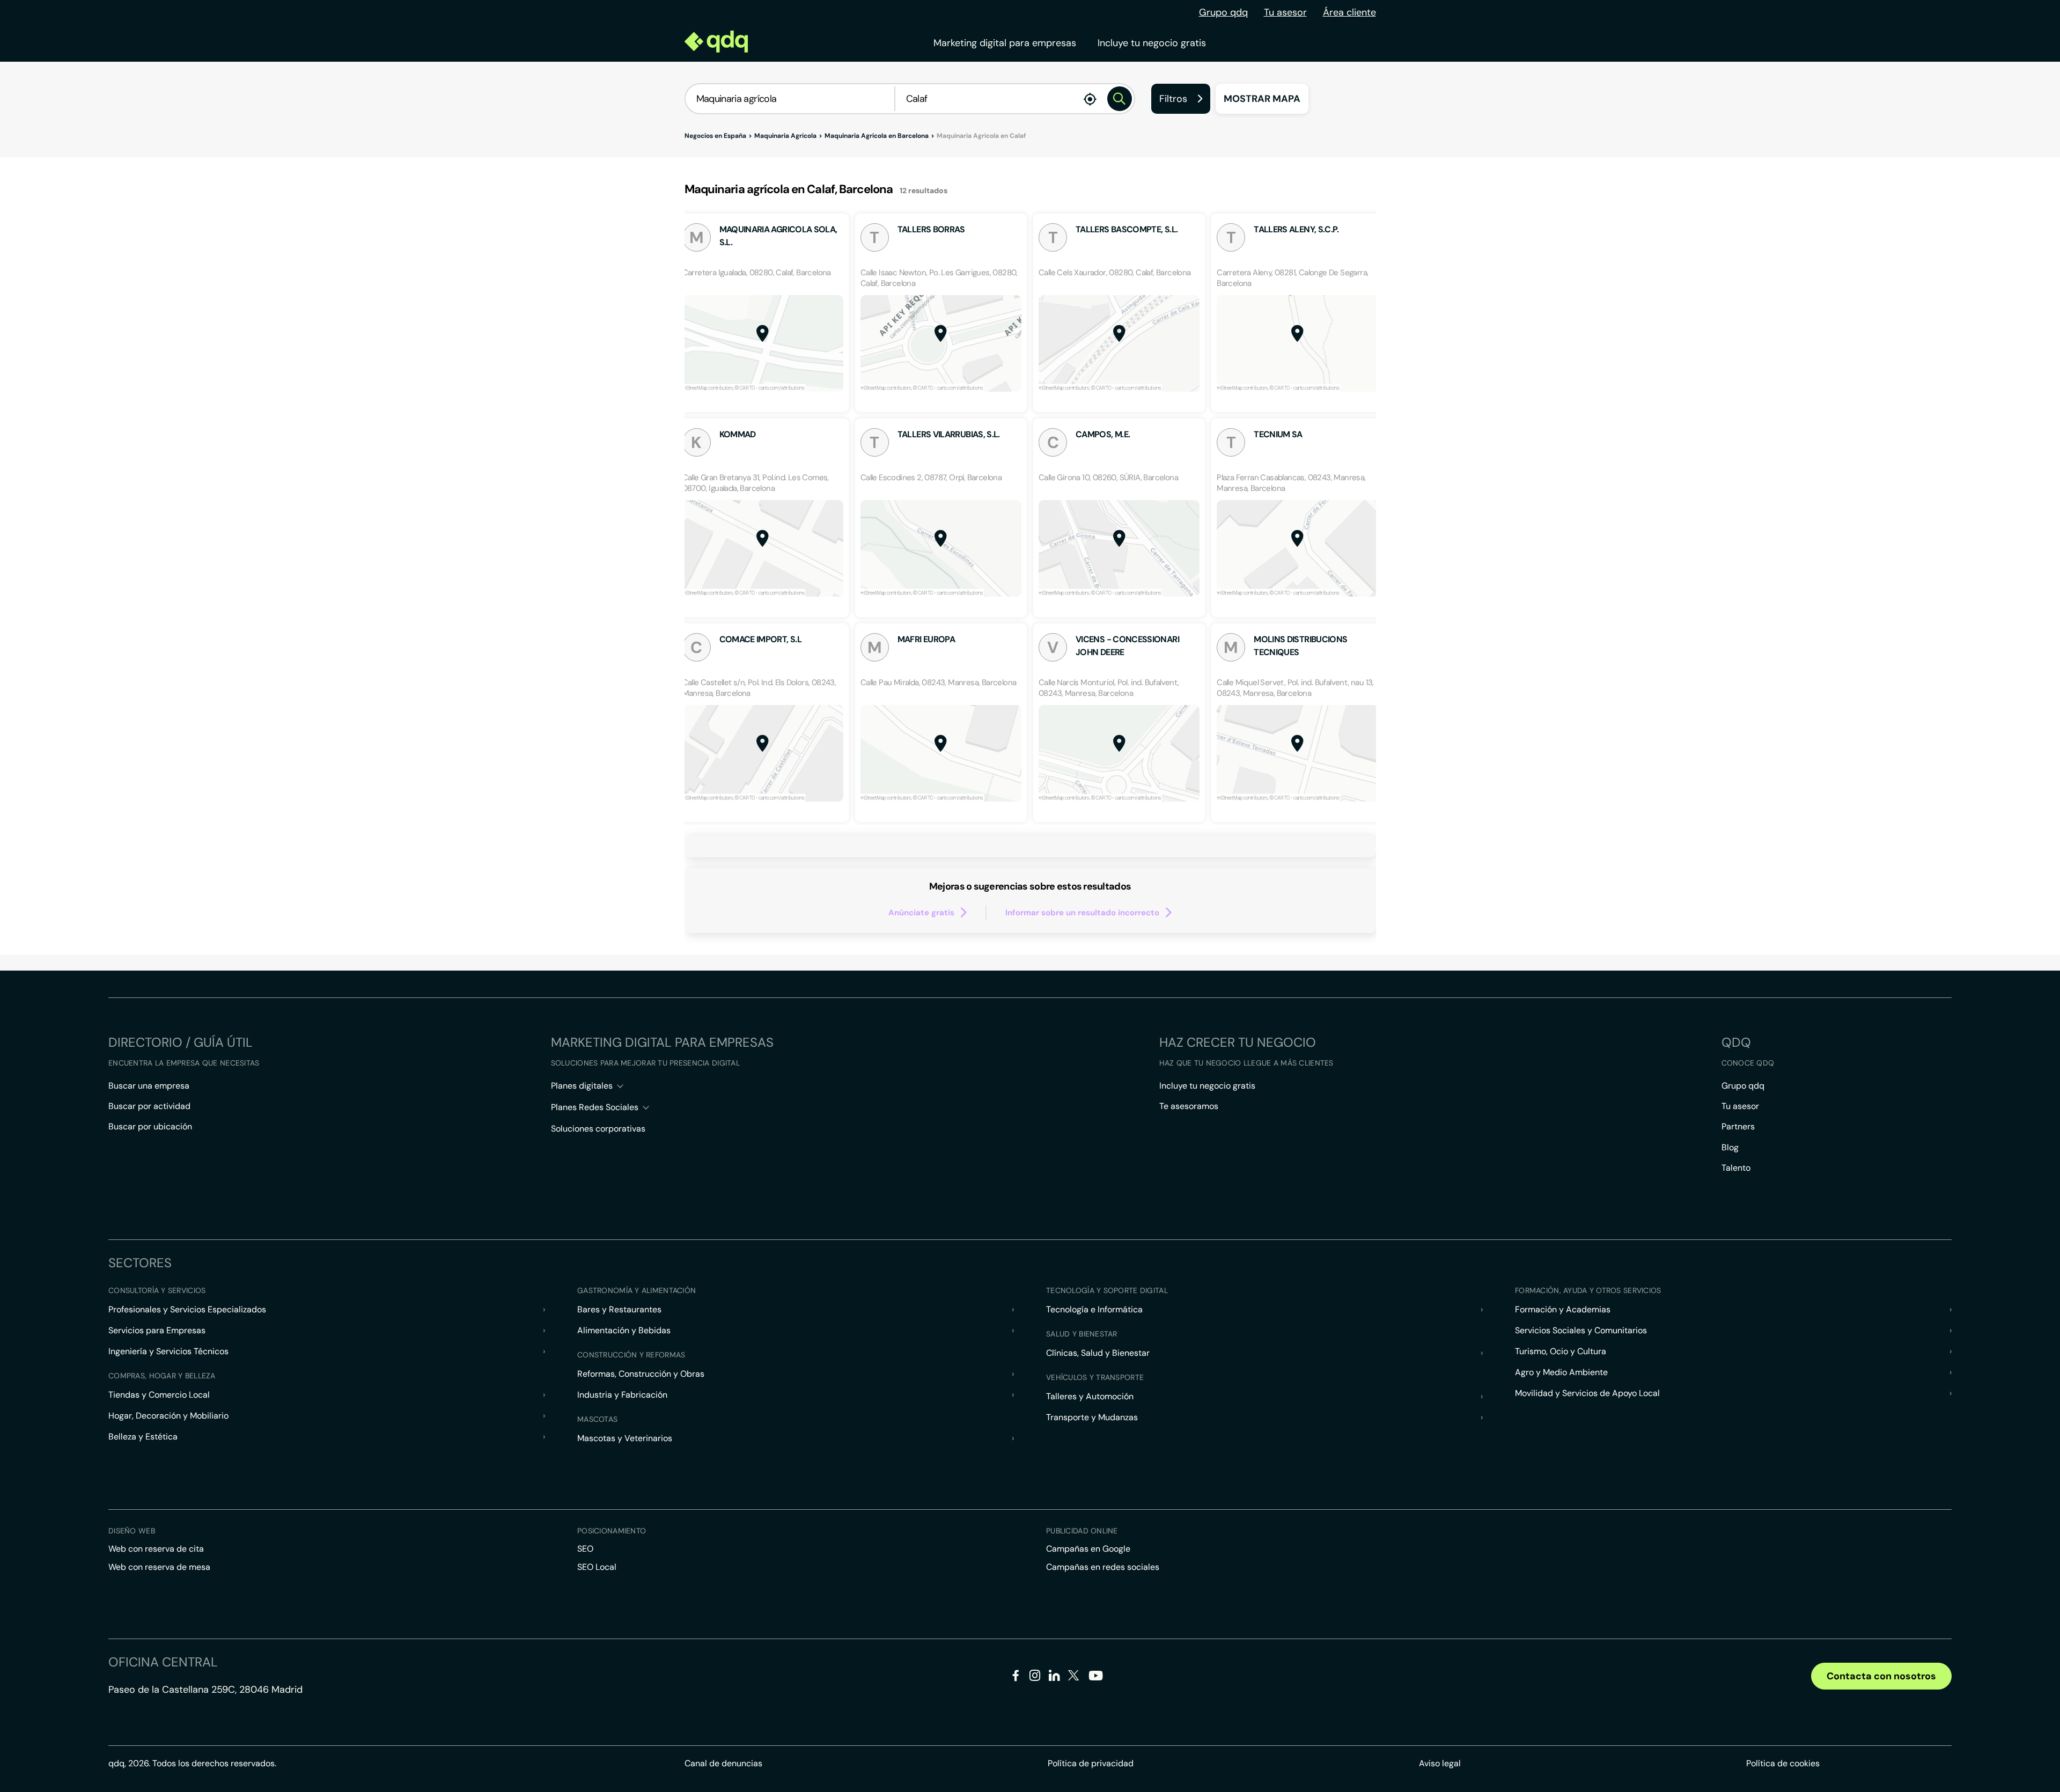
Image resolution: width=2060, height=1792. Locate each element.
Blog (1730, 1147)
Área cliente (1349, 12)
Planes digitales (582, 1086)
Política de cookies (1783, 1763)
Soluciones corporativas (598, 1129)
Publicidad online (1082, 1531)
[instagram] (1035, 1677)
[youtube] (1095, 1680)
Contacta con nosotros (1881, 1676)
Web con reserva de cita (156, 1549)
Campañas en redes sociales (1103, 1567)
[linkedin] (1054, 1677)
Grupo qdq (1223, 12)
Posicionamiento (612, 1531)
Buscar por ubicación (150, 1126)
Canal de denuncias (723, 1763)
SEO (585, 1549)
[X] (1074, 1677)
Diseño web (132, 1531)
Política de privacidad (1091, 1763)
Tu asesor (1285, 12)
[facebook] (1016, 1677)
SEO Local (597, 1567)
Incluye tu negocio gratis (1152, 43)
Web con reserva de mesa (159, 1567)
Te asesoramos (1189, 1106)
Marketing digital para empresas (1005, 43)
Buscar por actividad (149, 1106)
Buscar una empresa (149, 1086)
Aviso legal (1440, 1763)
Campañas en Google (1088, 1549)
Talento (1736, 1168)
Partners (1738, 1126)
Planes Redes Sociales (595, 1107)
